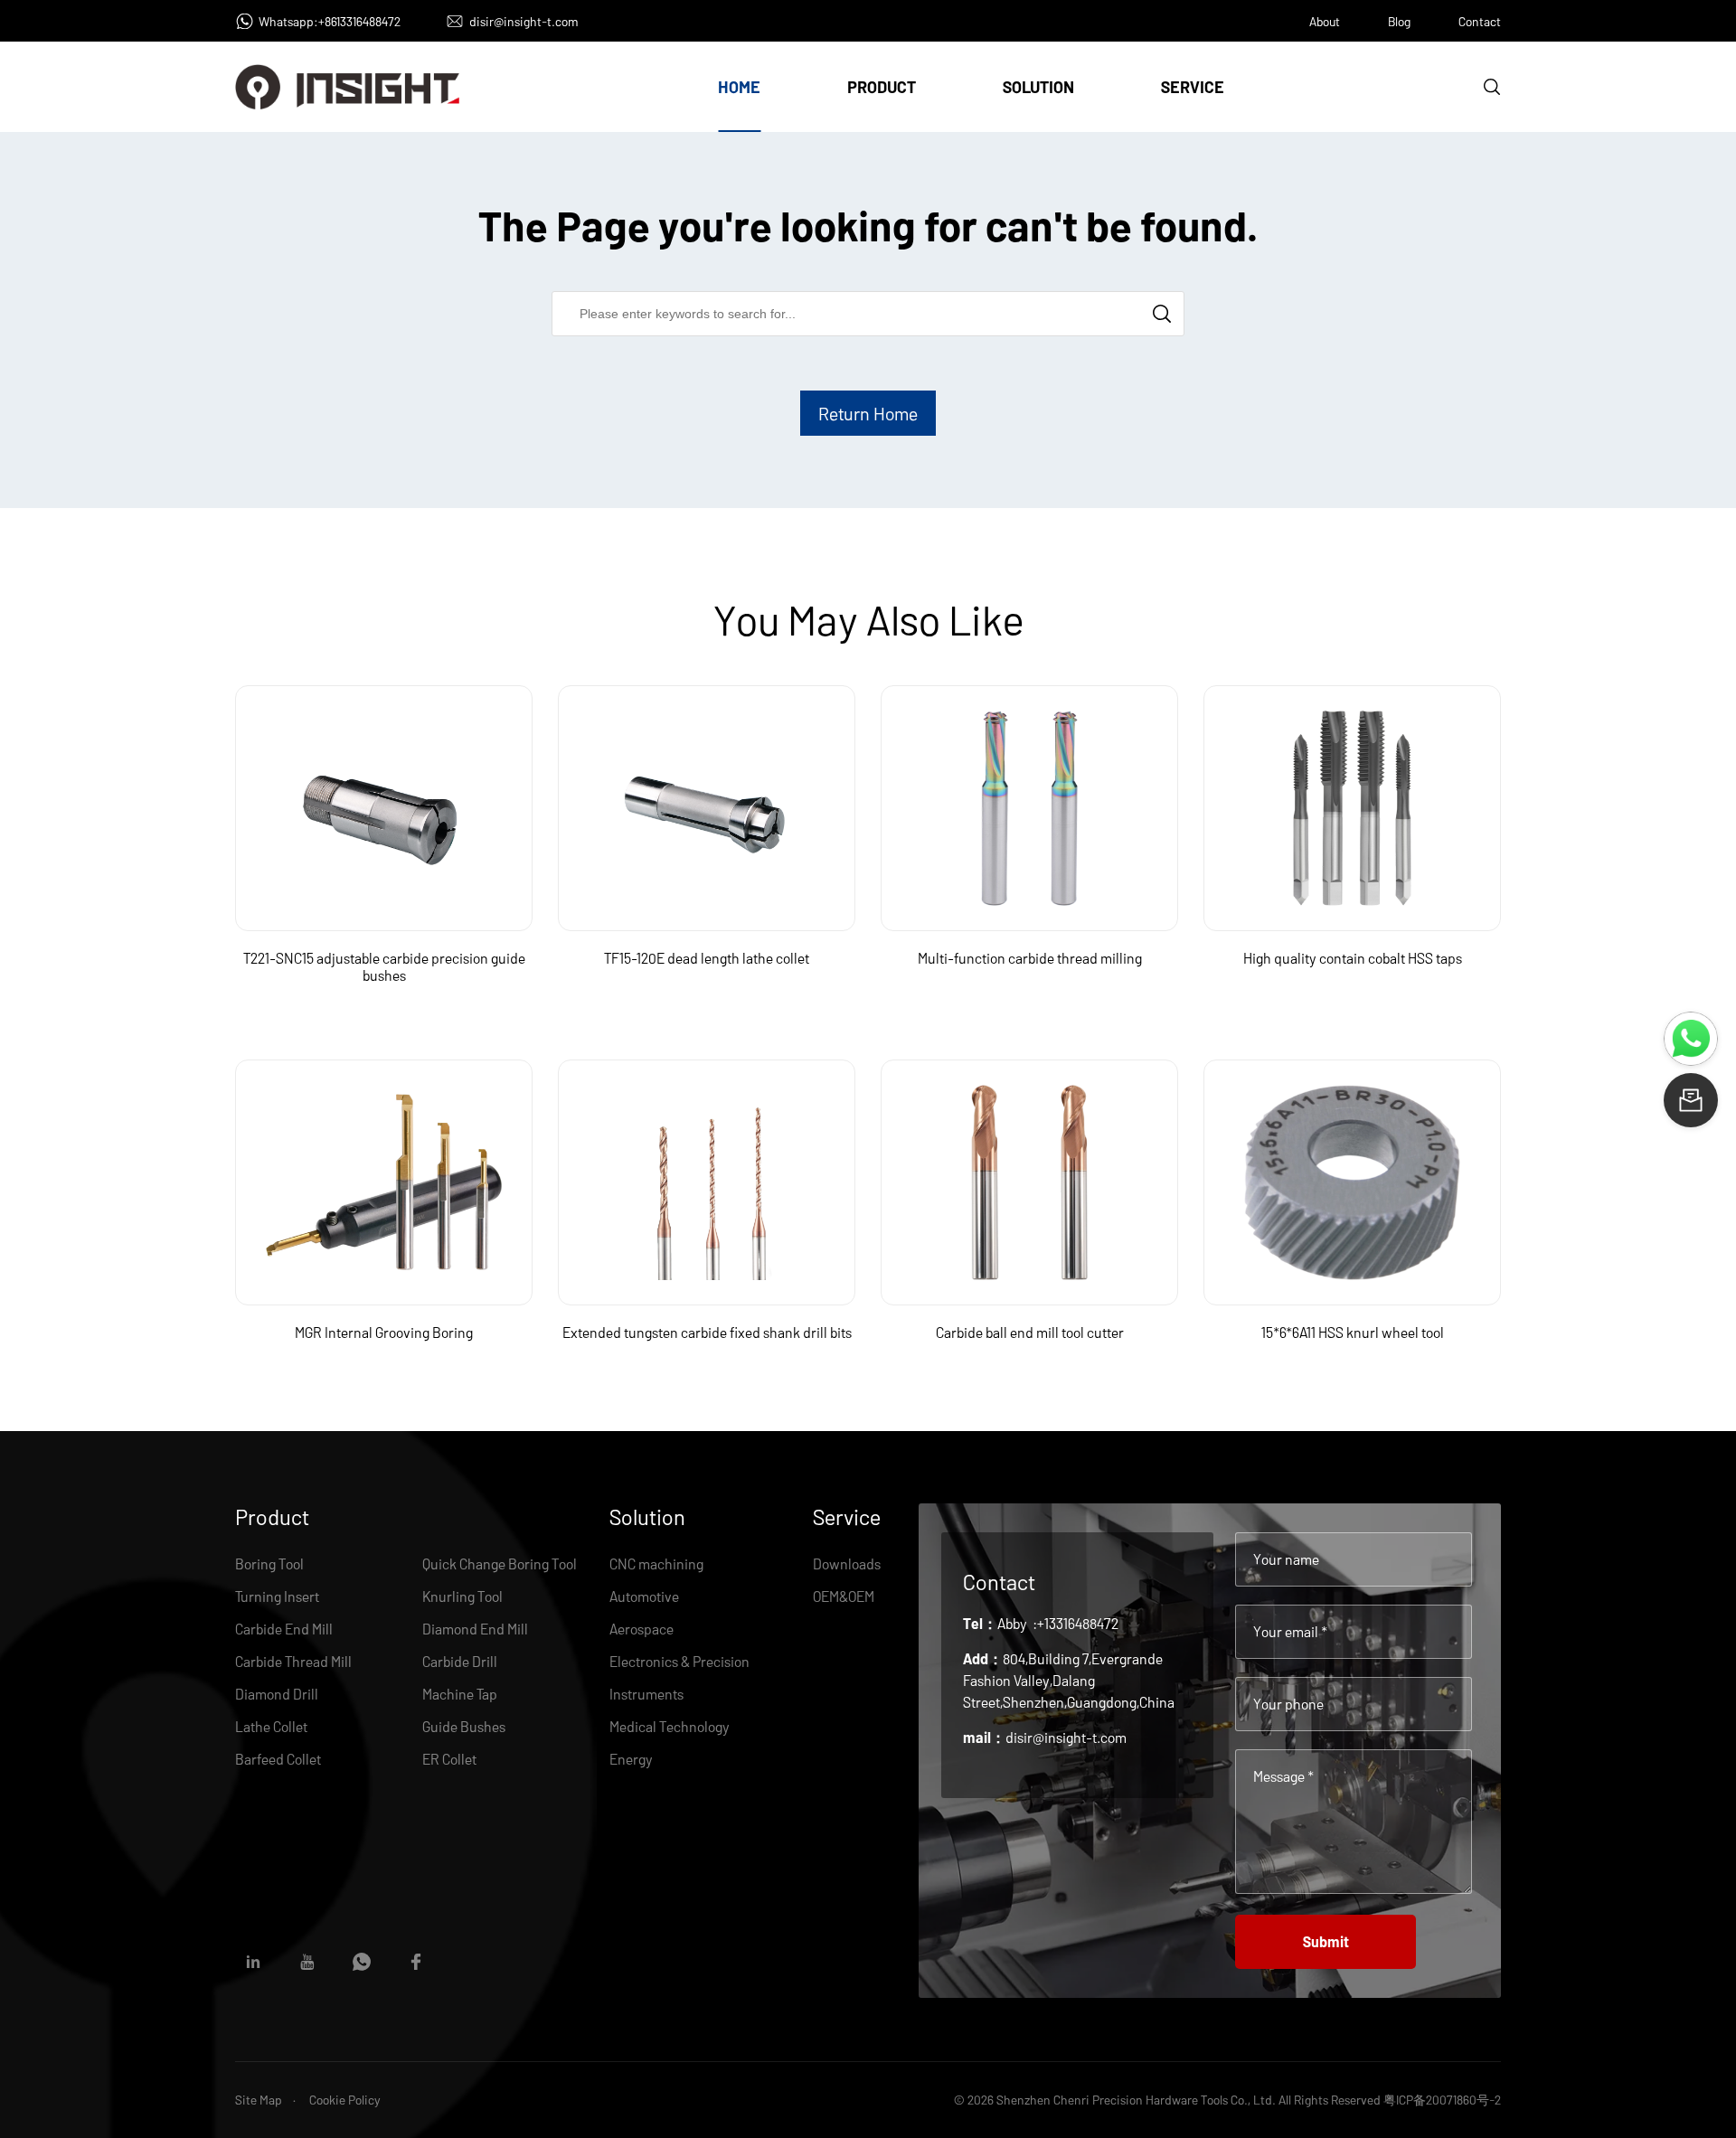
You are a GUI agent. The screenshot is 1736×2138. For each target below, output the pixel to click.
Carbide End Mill (284, 1629)
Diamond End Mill (475, 1629)
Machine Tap (460, 1694)
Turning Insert (277, 1596)
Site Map (259, 2100)
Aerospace (642, 1629)
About (1325, 21)
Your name (1286, 1559)
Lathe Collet (271, 1726)
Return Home (868, 413)
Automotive (644, 1596)
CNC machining (656, 1563)
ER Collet (449, 1759)
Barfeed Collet (278, 1759)
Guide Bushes (464, 1726)
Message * (1283, 1776)
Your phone (1288, 1704)
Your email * (1290, 1631)
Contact (1480, 21)
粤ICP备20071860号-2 (1442, 2100)
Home (739, 87)
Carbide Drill (460, 1661)
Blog (1399, 21)
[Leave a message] (1691, 1100)
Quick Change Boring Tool (500, 1563)
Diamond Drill (277, 1694)
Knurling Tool (462, 1596)
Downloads (847, 1563)
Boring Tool (269, 1563)
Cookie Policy (345, 2100)
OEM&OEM (844, 1596)
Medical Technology (670, 1726)
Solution (1038, 87)
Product (882, 87)
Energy (631, 1759)
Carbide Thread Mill (293, 1661)
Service (1193, 87)
